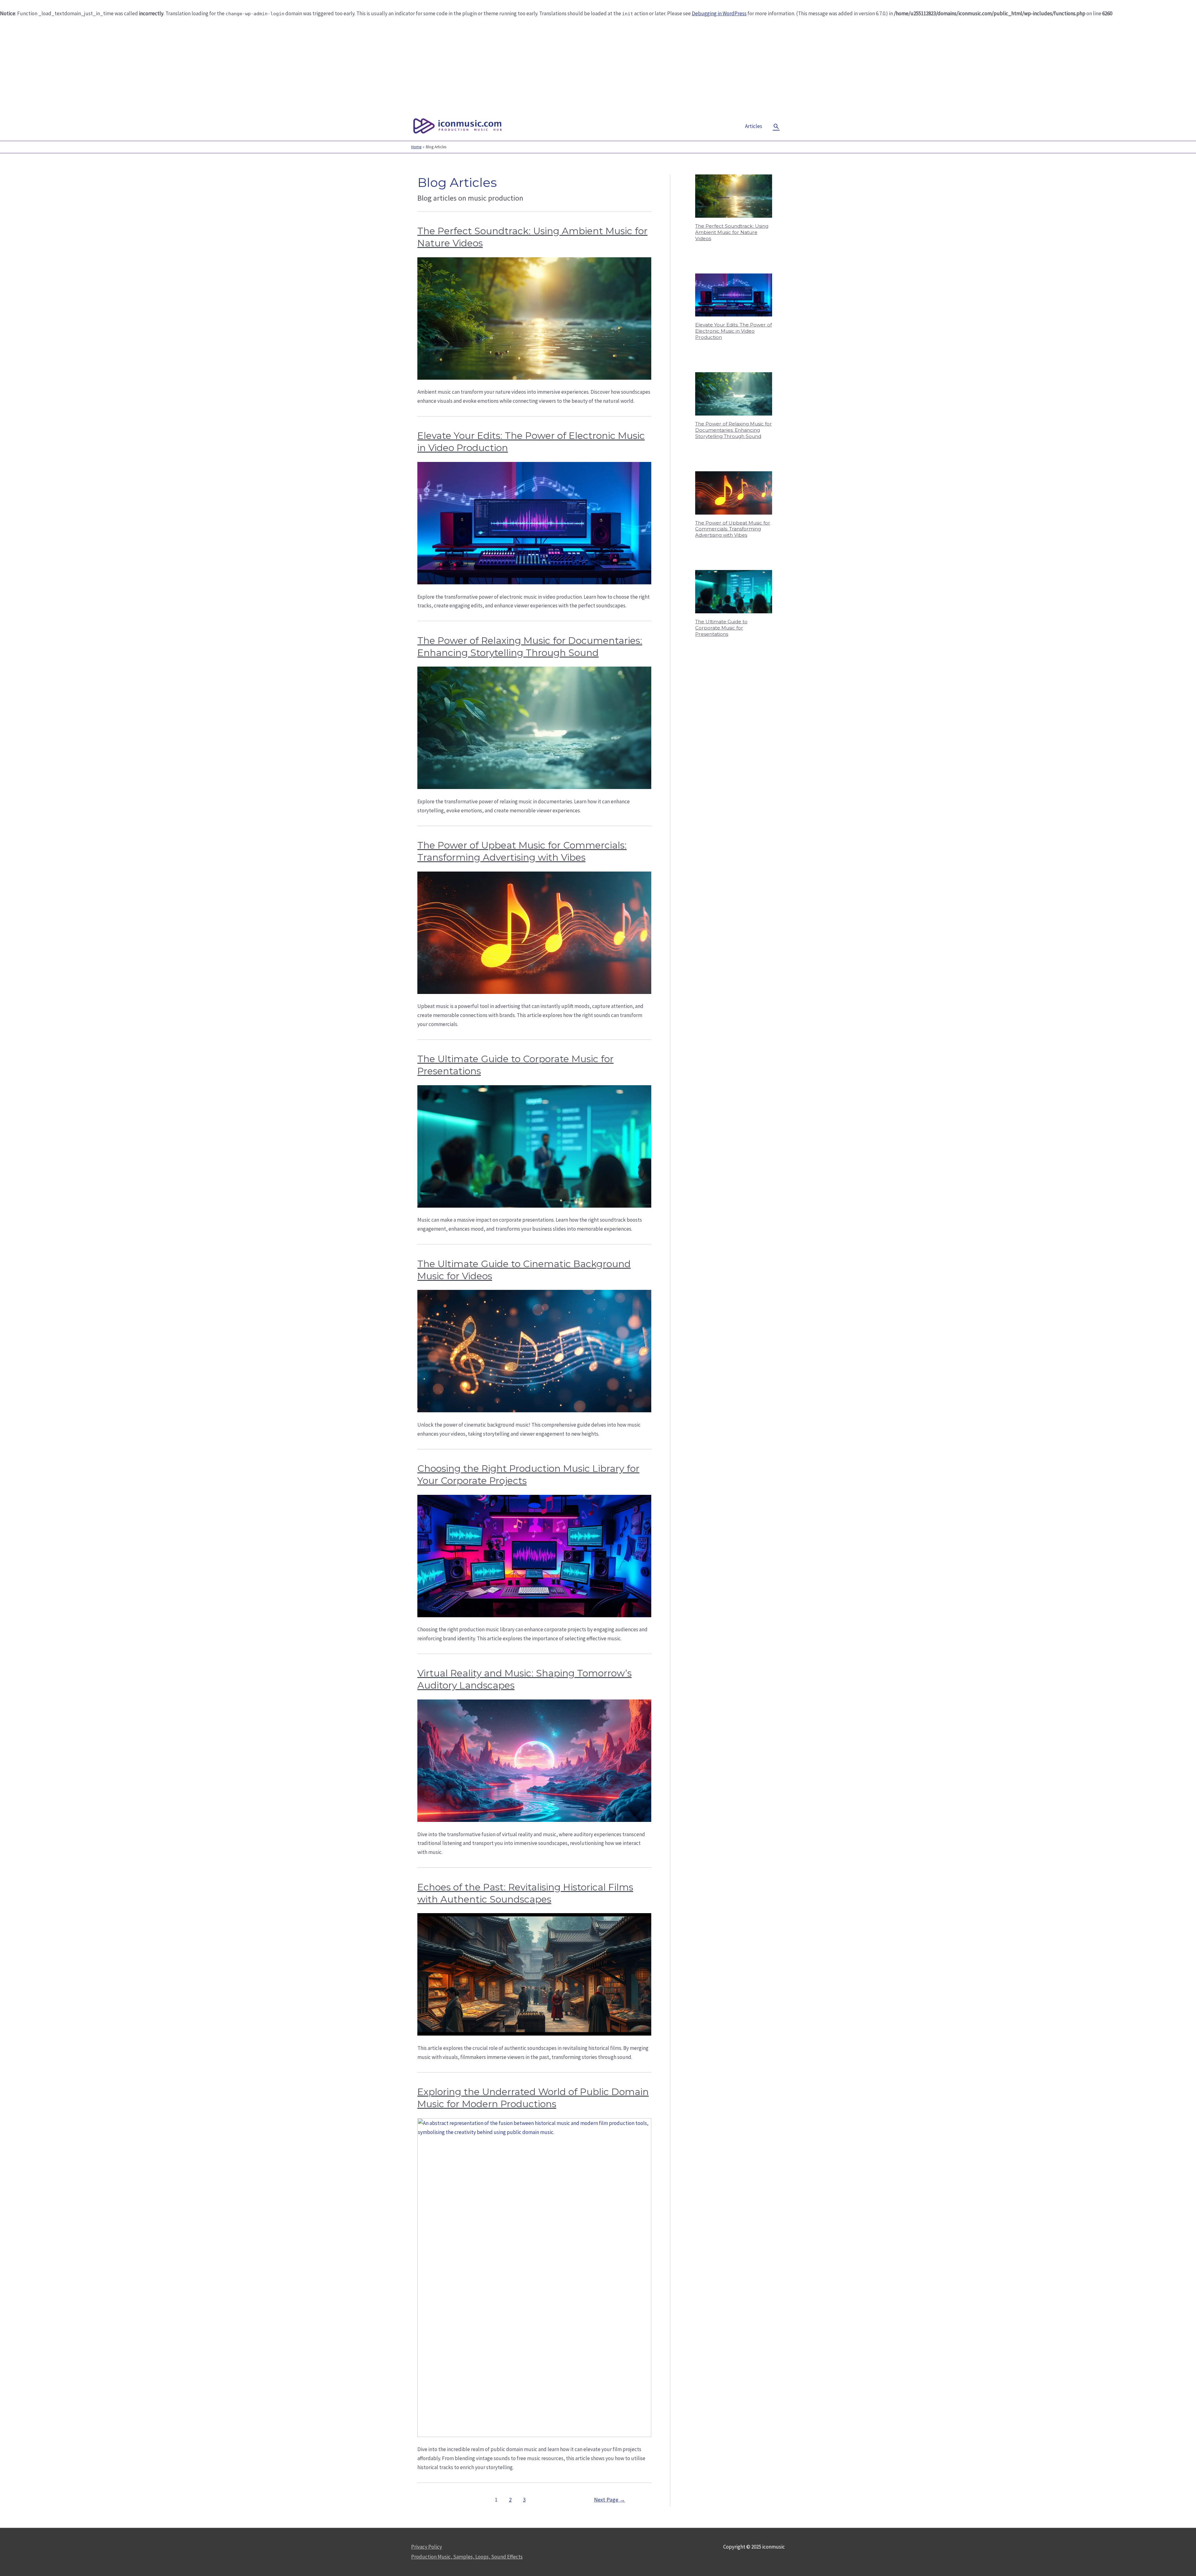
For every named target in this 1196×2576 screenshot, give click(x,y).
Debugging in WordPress (719, 13)
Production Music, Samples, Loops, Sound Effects (467, 2557)
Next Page (610, 2500)
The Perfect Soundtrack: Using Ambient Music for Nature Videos (732, 232)
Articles (754, 126)
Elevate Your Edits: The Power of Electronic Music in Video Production (733, 331)
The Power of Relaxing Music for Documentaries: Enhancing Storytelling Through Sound (733, 430)
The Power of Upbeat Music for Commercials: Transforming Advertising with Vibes (733, 529)
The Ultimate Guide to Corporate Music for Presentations (721, 628)
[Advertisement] (598, 65)
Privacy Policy (427, 2547)
